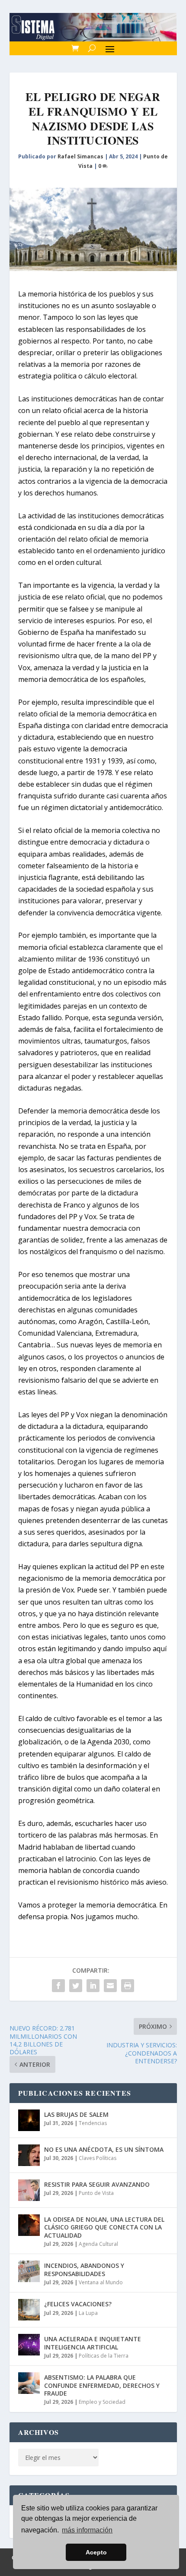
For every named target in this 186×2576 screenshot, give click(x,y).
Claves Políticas (98, 2158)
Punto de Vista (96, 2193)
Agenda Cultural (98, 2244)
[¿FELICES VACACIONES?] (29, 2310)
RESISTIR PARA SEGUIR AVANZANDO (97, 2184)
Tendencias (93, 2123)
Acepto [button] (96, 2552)
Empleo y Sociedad (102, 2402)
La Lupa (88, 2313)
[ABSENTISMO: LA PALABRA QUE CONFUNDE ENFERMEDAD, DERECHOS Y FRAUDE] (29, 2383)
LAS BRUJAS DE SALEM (76, 2114)
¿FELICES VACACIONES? (78, 2304)
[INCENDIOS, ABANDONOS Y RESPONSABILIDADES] (29, 2271)
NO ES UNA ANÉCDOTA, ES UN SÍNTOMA (104, 2149)
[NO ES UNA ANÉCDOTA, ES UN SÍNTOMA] (29, 2155)
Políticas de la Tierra (104, 2356)
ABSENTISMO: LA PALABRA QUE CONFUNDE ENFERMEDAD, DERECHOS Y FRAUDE (102, 2385)
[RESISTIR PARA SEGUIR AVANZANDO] (29, 2190)
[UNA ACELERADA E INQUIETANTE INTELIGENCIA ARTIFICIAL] (29, 2345)
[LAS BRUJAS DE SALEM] (29, 2120)
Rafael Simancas (80, 156)
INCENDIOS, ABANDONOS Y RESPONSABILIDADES (84, 2269)
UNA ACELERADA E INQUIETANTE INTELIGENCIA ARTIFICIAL (93, 2343)
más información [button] (87, 2530)
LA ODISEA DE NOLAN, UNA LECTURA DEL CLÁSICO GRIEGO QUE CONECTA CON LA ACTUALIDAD (104, 2227)
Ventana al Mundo (101, 2282)
